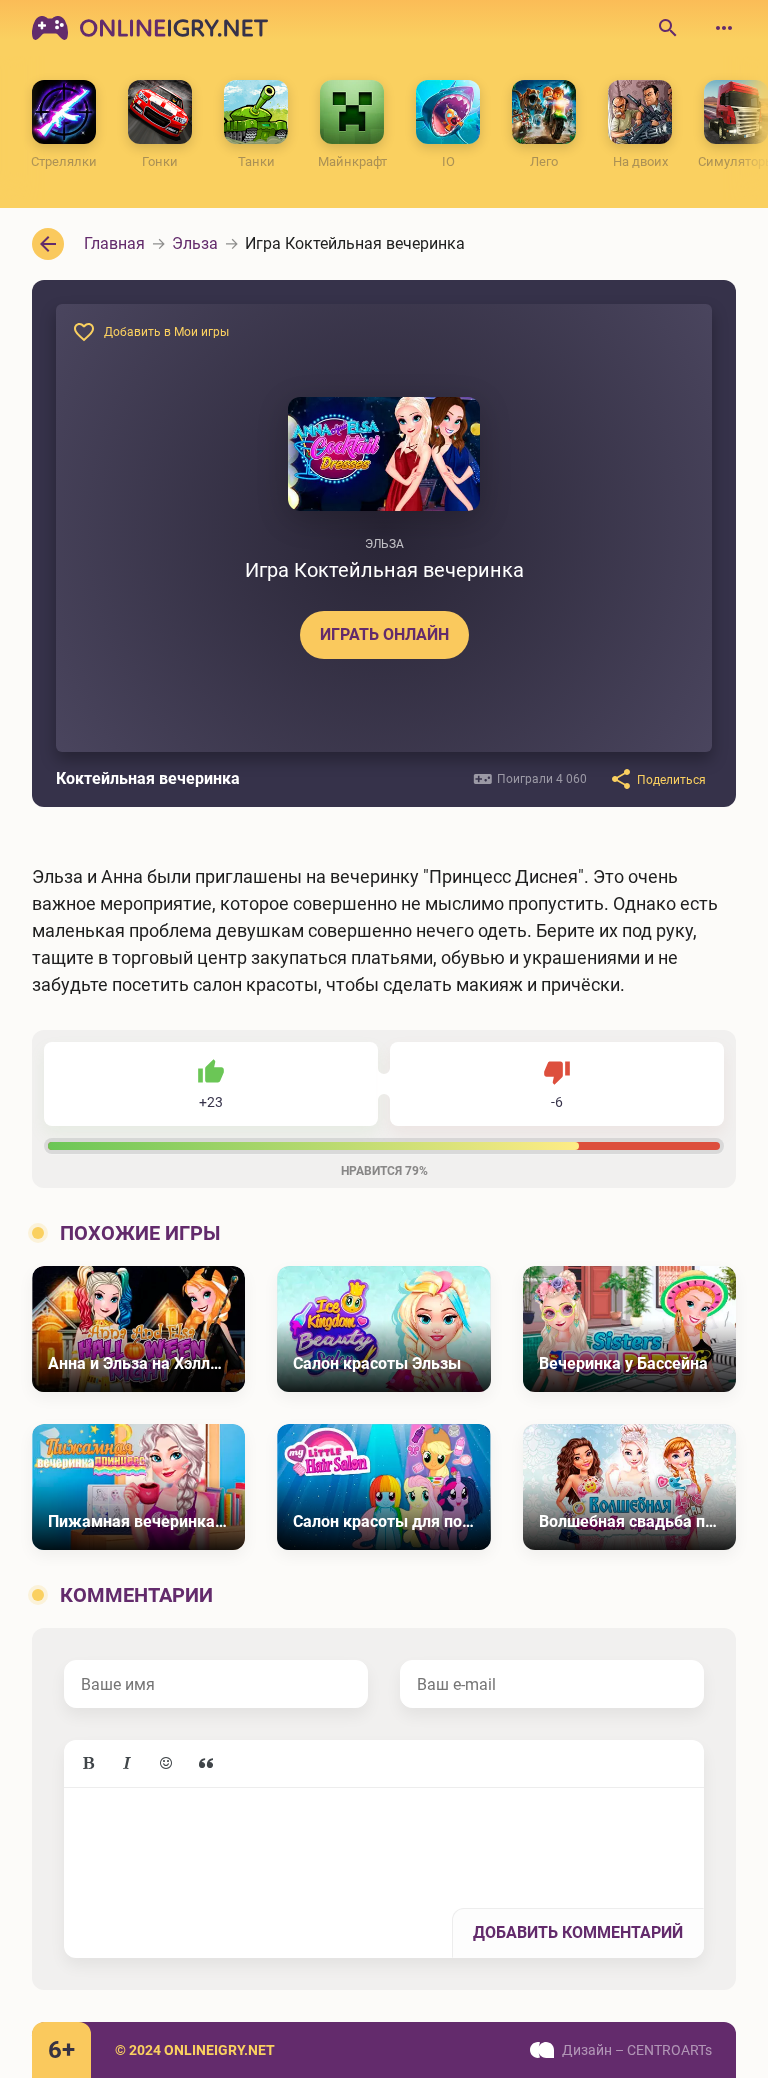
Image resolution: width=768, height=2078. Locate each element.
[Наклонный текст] (127, 1764)
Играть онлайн (384, 634)
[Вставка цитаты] (206, 1764)
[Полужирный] (88, 1764)
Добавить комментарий (578, 1932)
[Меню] (724, 28)
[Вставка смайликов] (167, 1764)
